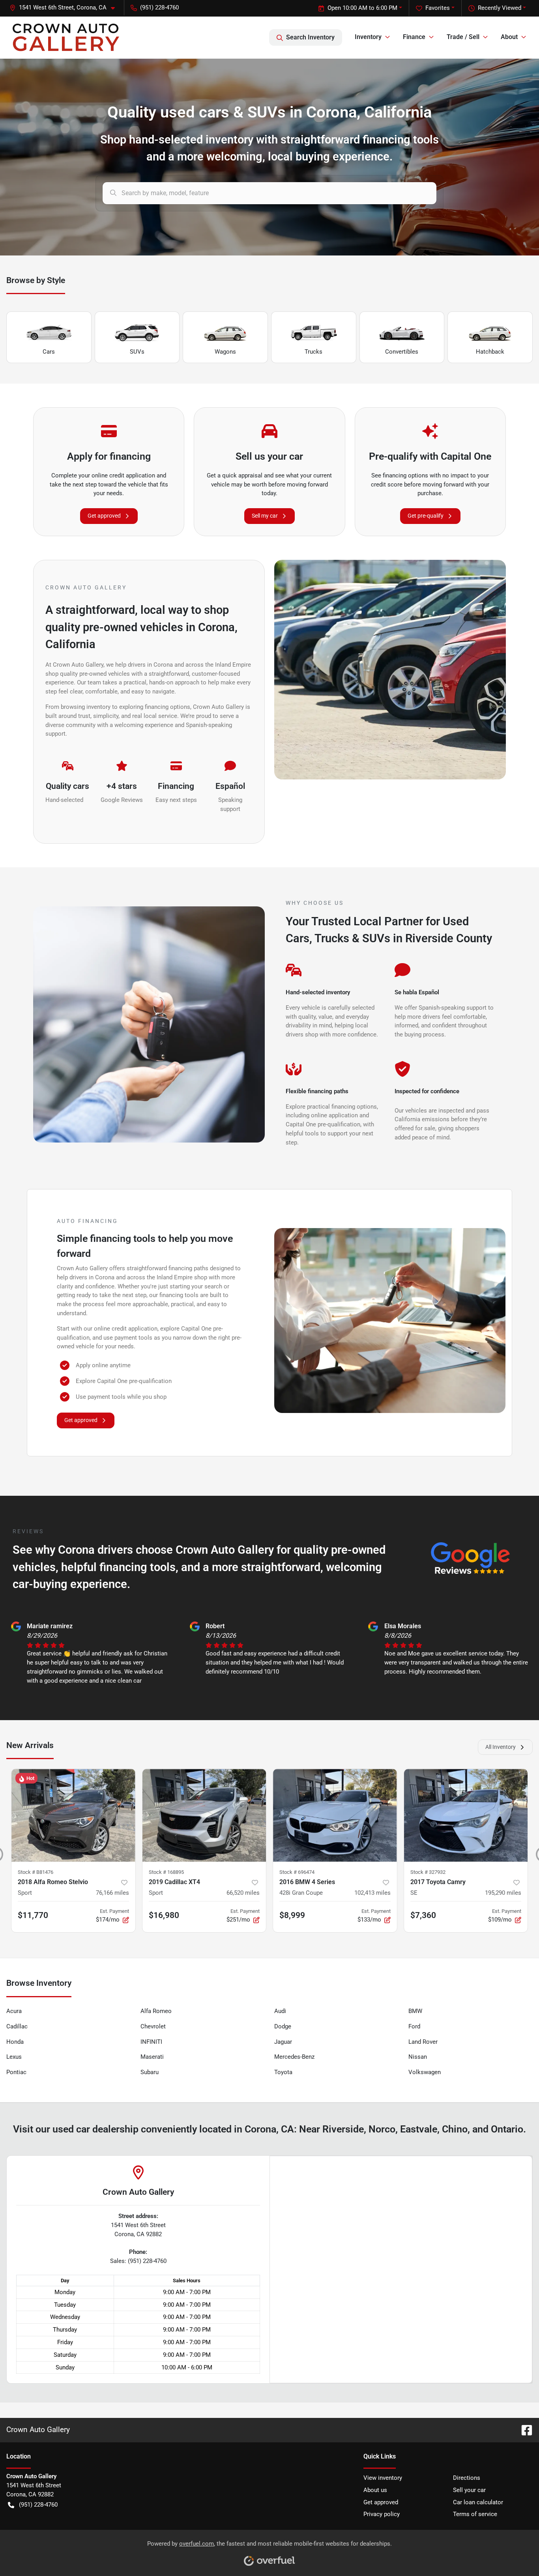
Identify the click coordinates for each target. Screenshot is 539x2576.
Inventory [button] (368, 37)
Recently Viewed (500, 8)
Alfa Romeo (156, 2011)
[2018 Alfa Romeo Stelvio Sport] (73, 1815)
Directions (467, 2478)
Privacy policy (382, 2514)
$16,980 (164, 1915)
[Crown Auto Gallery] (66, 37)
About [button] (509, 37)
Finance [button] (414, 37)
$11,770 (33, 1915)
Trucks (313, 352)
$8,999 (292, 1915)
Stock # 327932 (428, 1872)
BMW (415, 2011)
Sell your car (469, 2490)
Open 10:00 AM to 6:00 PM (362, 8)
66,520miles (243, 1893)
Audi (280, 2011)
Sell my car (265, 516)
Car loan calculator (478, 2502)
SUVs (137, 352)
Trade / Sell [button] (463, 37)
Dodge (283, 2026)
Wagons (225, 352)
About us (375, 2490)
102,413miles (372, 1893)
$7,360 (423, 1915)
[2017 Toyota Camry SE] (466, 1815)
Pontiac (16, 2072)
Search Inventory (310, 37)
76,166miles (112, 1893)
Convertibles (402, 352)
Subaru (150, 2072)
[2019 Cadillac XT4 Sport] (204, 1815)
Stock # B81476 (36, 1872)
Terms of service (475, 2514)
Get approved (104, 516)
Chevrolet (153, 2026)
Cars (49, 352)
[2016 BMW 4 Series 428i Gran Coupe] (335, 1815)
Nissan (418, 2057)
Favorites (438, 8)
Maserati (152, 2057)
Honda (15, 2042)
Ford (414, 2026)
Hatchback (490, 352)
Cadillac (17, 2026)
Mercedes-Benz (294, 2057)
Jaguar (283, 2042)
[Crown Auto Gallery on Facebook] (524, 2430)
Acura (14, 2011)
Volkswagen (425, 2072)
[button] (65, 8)
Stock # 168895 (166, 1872)
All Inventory (501, 1747)
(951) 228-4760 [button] (159, 7)
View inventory (383, 2478)
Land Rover (423, 2042)
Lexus (14, 2057)
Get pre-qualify (426, 516)
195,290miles (503, 1893)
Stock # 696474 (297, 1872)
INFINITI (151, 2042)
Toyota (283, 2072)
